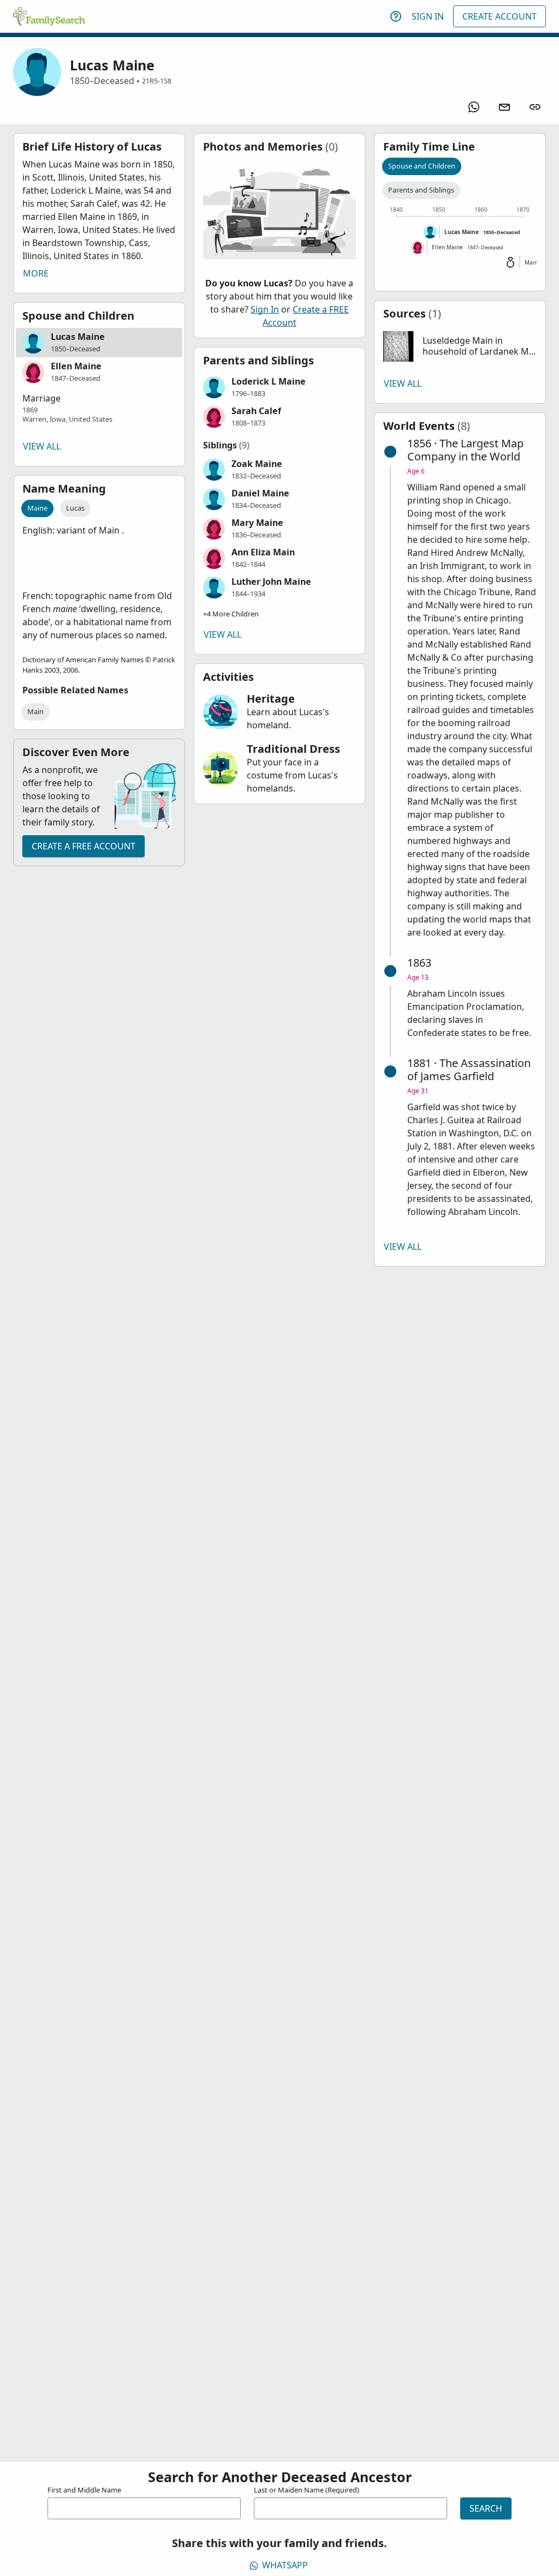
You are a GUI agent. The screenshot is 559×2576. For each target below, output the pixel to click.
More (36, 273)
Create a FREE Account (84, 846)
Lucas (75, 508)
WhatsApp (285, 2565)
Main (35, 711)
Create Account (499, 16)
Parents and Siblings (421, 190)
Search (486, 2508)
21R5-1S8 (157, 81)
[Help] (396, 16)
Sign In (428, 16)
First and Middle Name (84, 2490)
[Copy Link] (535, 107)
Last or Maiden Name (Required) (307, 2490)
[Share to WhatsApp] (474, 107)
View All (42, 446)
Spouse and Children (422, 166)
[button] (99, 343)
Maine (37, 508)
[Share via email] (504, 107)
